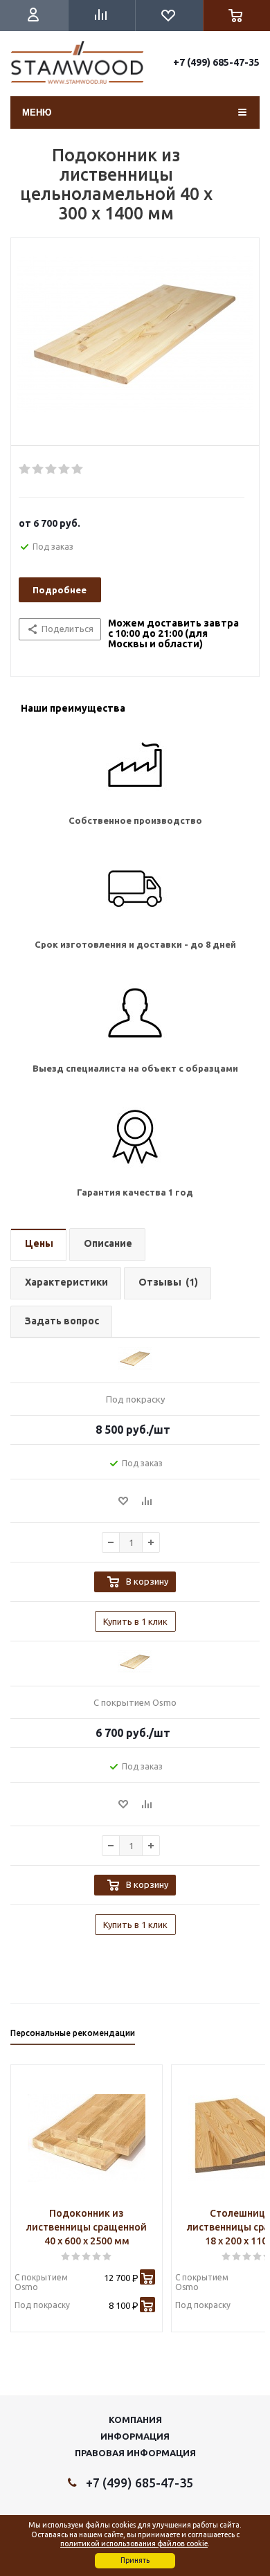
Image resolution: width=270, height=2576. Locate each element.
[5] (78, 469)
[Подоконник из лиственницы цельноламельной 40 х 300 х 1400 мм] (135, 345)
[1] (25, 469)
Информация (135, 2436)
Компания (135, 2420)
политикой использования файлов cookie (134, 2543)
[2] (38, 469)
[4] (65, 469)
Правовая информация (135, 2453)
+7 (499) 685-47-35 (216, 62)
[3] (52, 469)
